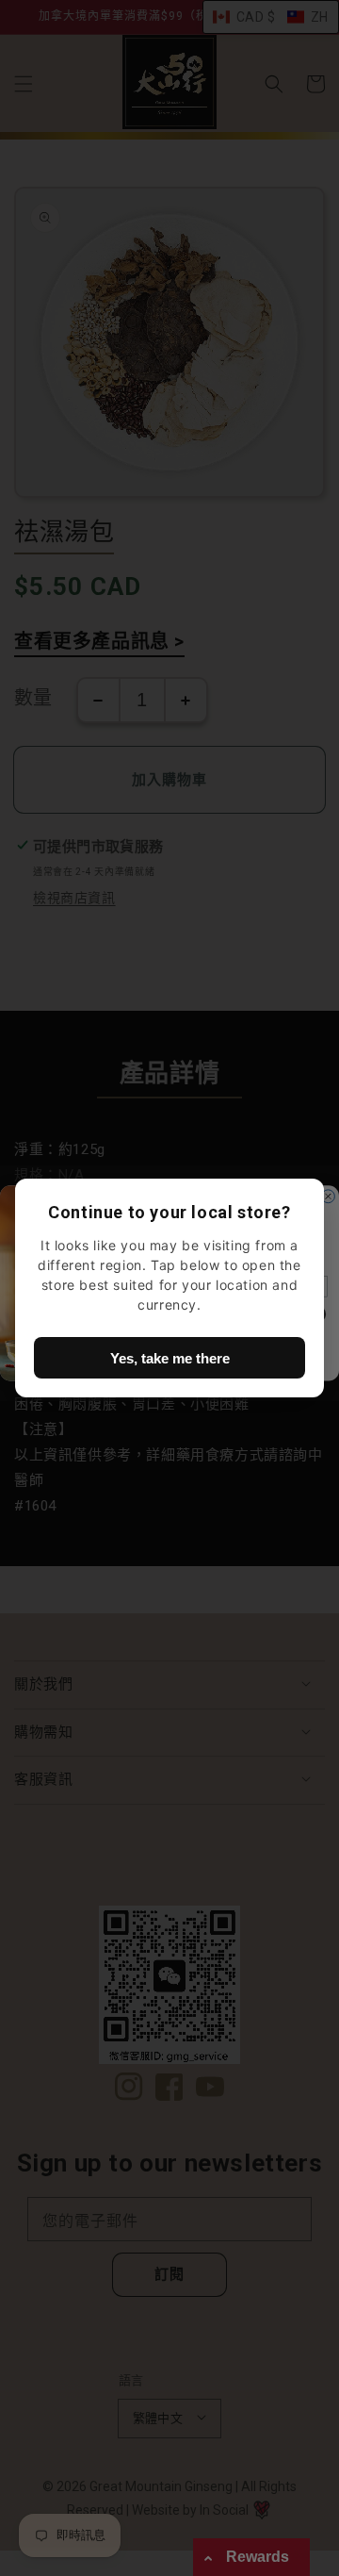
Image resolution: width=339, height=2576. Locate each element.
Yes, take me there (170, 1358)
